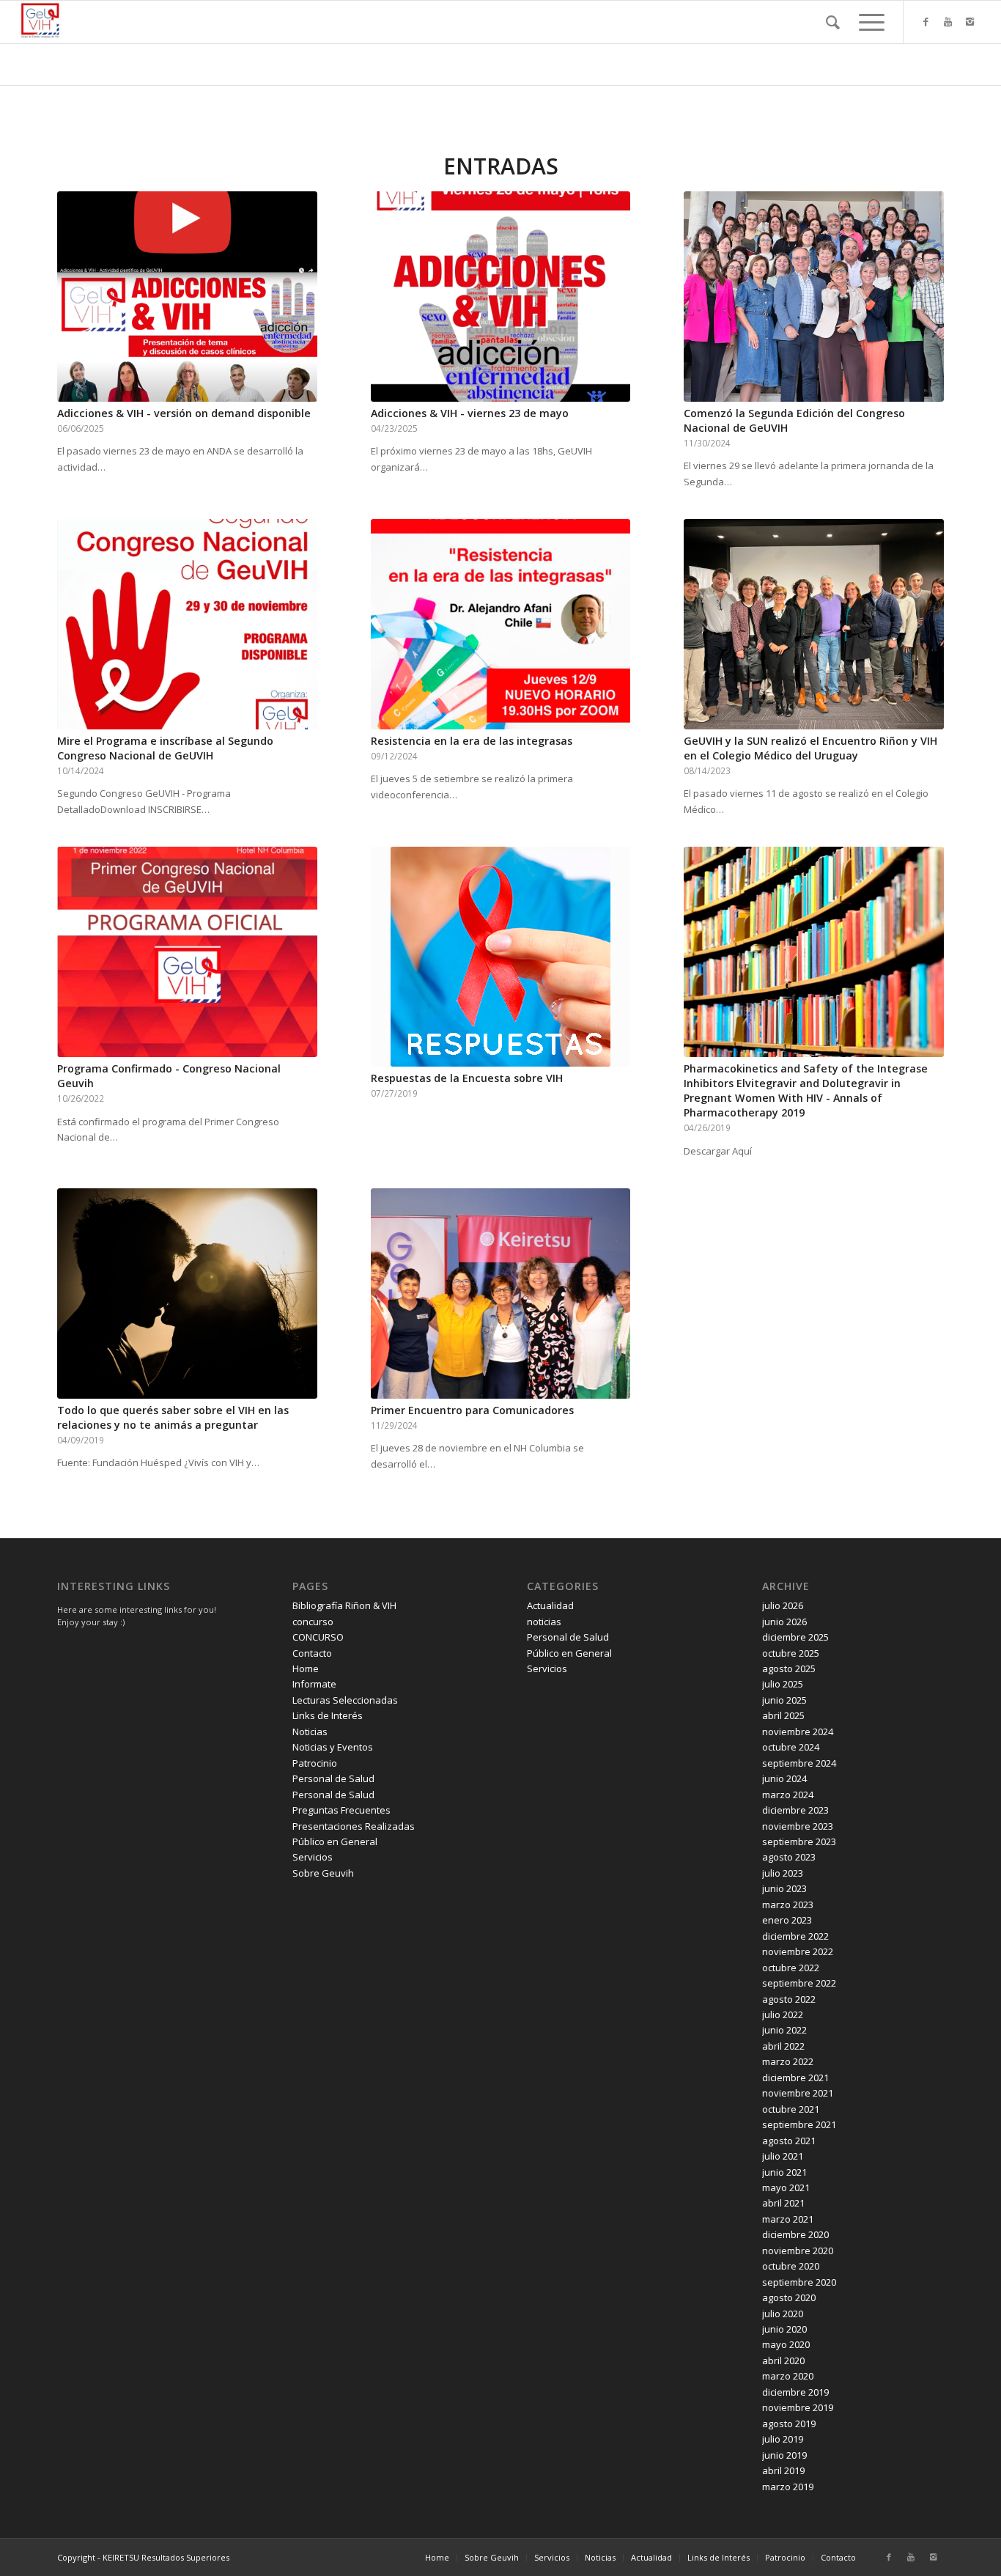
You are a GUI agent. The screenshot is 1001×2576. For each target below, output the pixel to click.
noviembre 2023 (798, 1826)
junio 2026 (784, 1622)
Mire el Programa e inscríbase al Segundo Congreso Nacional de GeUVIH (165, 748)
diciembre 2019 (795, 2392)
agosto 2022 (789, 1999)
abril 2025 (783, 1715)
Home (306, 1668)
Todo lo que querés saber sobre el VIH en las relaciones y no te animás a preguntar (173, 1417)
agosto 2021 (789, 2141)
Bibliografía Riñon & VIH (344, 1605)
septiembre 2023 (799, 1841)
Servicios (313, 1857)
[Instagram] (970, 21)
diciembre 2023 (795, 1810)
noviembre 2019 (798, 2407)
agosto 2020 (789, 2297)
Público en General (335, 1841)
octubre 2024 (791, 1747)
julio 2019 (783, 2439)
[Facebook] (926, 21)
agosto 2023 (789, 1857)
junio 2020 (784, 2329)
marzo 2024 (788, 1795)
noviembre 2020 (798, 2251)
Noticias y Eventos (333, 1747)
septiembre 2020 (799, 2282)
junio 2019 (784, 2455)
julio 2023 (783, 1873)
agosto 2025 (789, 1668)
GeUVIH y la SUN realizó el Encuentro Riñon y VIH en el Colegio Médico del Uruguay (810, 748)
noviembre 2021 (798, 2093)
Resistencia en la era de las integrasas (472, 741)
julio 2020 (783, 2314)
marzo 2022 (788, 2061)
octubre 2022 (791, 1968)
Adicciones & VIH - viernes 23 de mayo (470, 413)
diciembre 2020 (795, 2234)
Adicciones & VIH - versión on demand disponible (184, 413)
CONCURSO (318, 1637)
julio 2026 (783, 1605)
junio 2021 (784, 2172)
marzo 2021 (788, 2219)
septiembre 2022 (799, 1983)
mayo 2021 (786, 2187)
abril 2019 (783, 2470)
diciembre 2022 (795, 1936)
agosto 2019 (789, 2424)
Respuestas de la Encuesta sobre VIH (467, 1078)
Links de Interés (328, 1715)
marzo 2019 (788, 2487)
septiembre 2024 (799, 1763)
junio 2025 (784, 1700)
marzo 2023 (788, 1905)
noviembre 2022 (798, 1951)
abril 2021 (783, 2203)
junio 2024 (784, 1778)
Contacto (312, 1653)
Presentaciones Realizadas (354, 1826)
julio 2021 (783, 2156)
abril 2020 (783, 2360)
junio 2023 (784, 1888)
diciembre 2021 (795, 2078)
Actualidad (550, 1605)
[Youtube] (948, 21)
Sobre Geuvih (323, 1873)
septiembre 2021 (799, 2124)
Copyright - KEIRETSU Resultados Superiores (143, 2557)
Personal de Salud (333, 1778)
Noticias (310, 1732)
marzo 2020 (788, 2376)
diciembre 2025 (795, 1637)
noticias (544, 1622)
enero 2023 (787, 1920)
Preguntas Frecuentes (341, 1810)
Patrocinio (315, 1763)
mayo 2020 (786, 2344)
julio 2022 (783, 2014)
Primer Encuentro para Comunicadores (472, 1410)
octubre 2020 (791, 2266)
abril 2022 (783, 2046)
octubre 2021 (791, 2109)
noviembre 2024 (798, 1732)
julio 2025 (783, 1684)
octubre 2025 (791, 1653)
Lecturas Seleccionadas (345, 1700)
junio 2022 (784, 2030)
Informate (314, 1684)
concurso (313, 1622)
